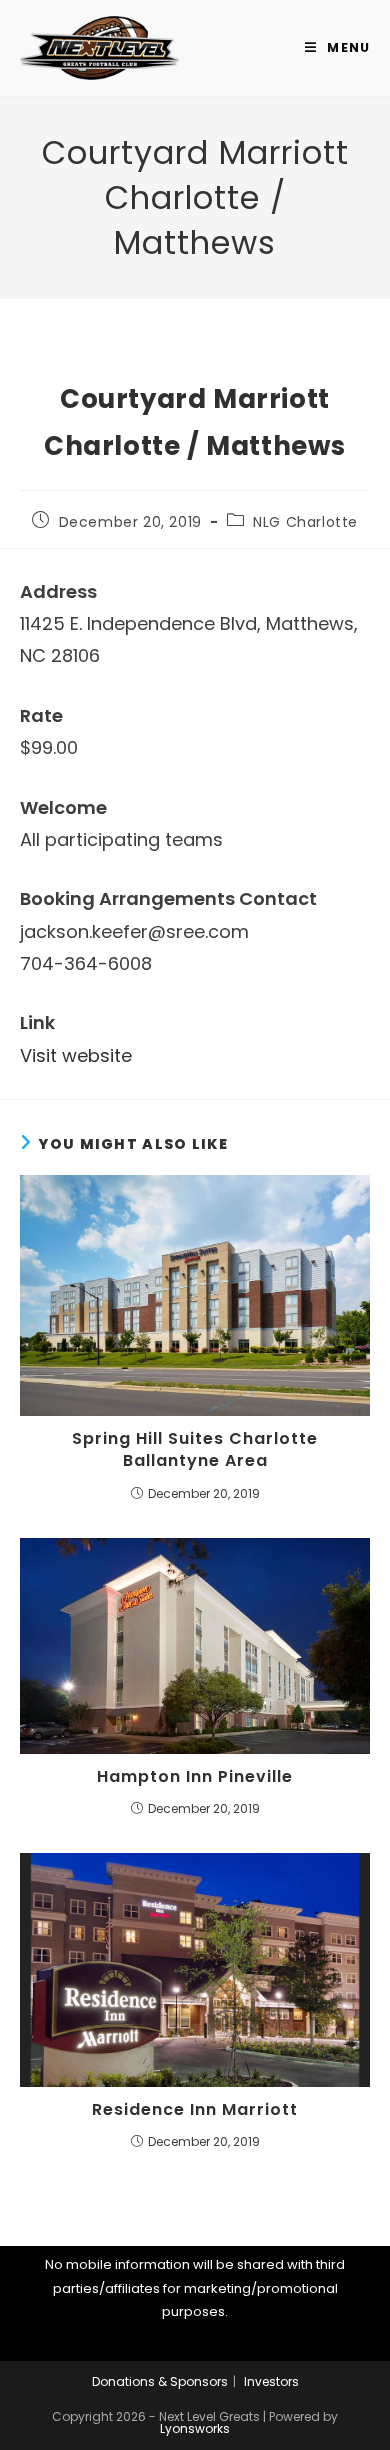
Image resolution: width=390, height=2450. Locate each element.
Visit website (76, 1055)
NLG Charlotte (305, 522)
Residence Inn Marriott (195, 2110)
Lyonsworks (195, 2428)
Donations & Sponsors (160, 2381)
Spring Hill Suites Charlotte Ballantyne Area (195, 1450)
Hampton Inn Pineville (195, 1777)
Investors (271, 2381)
